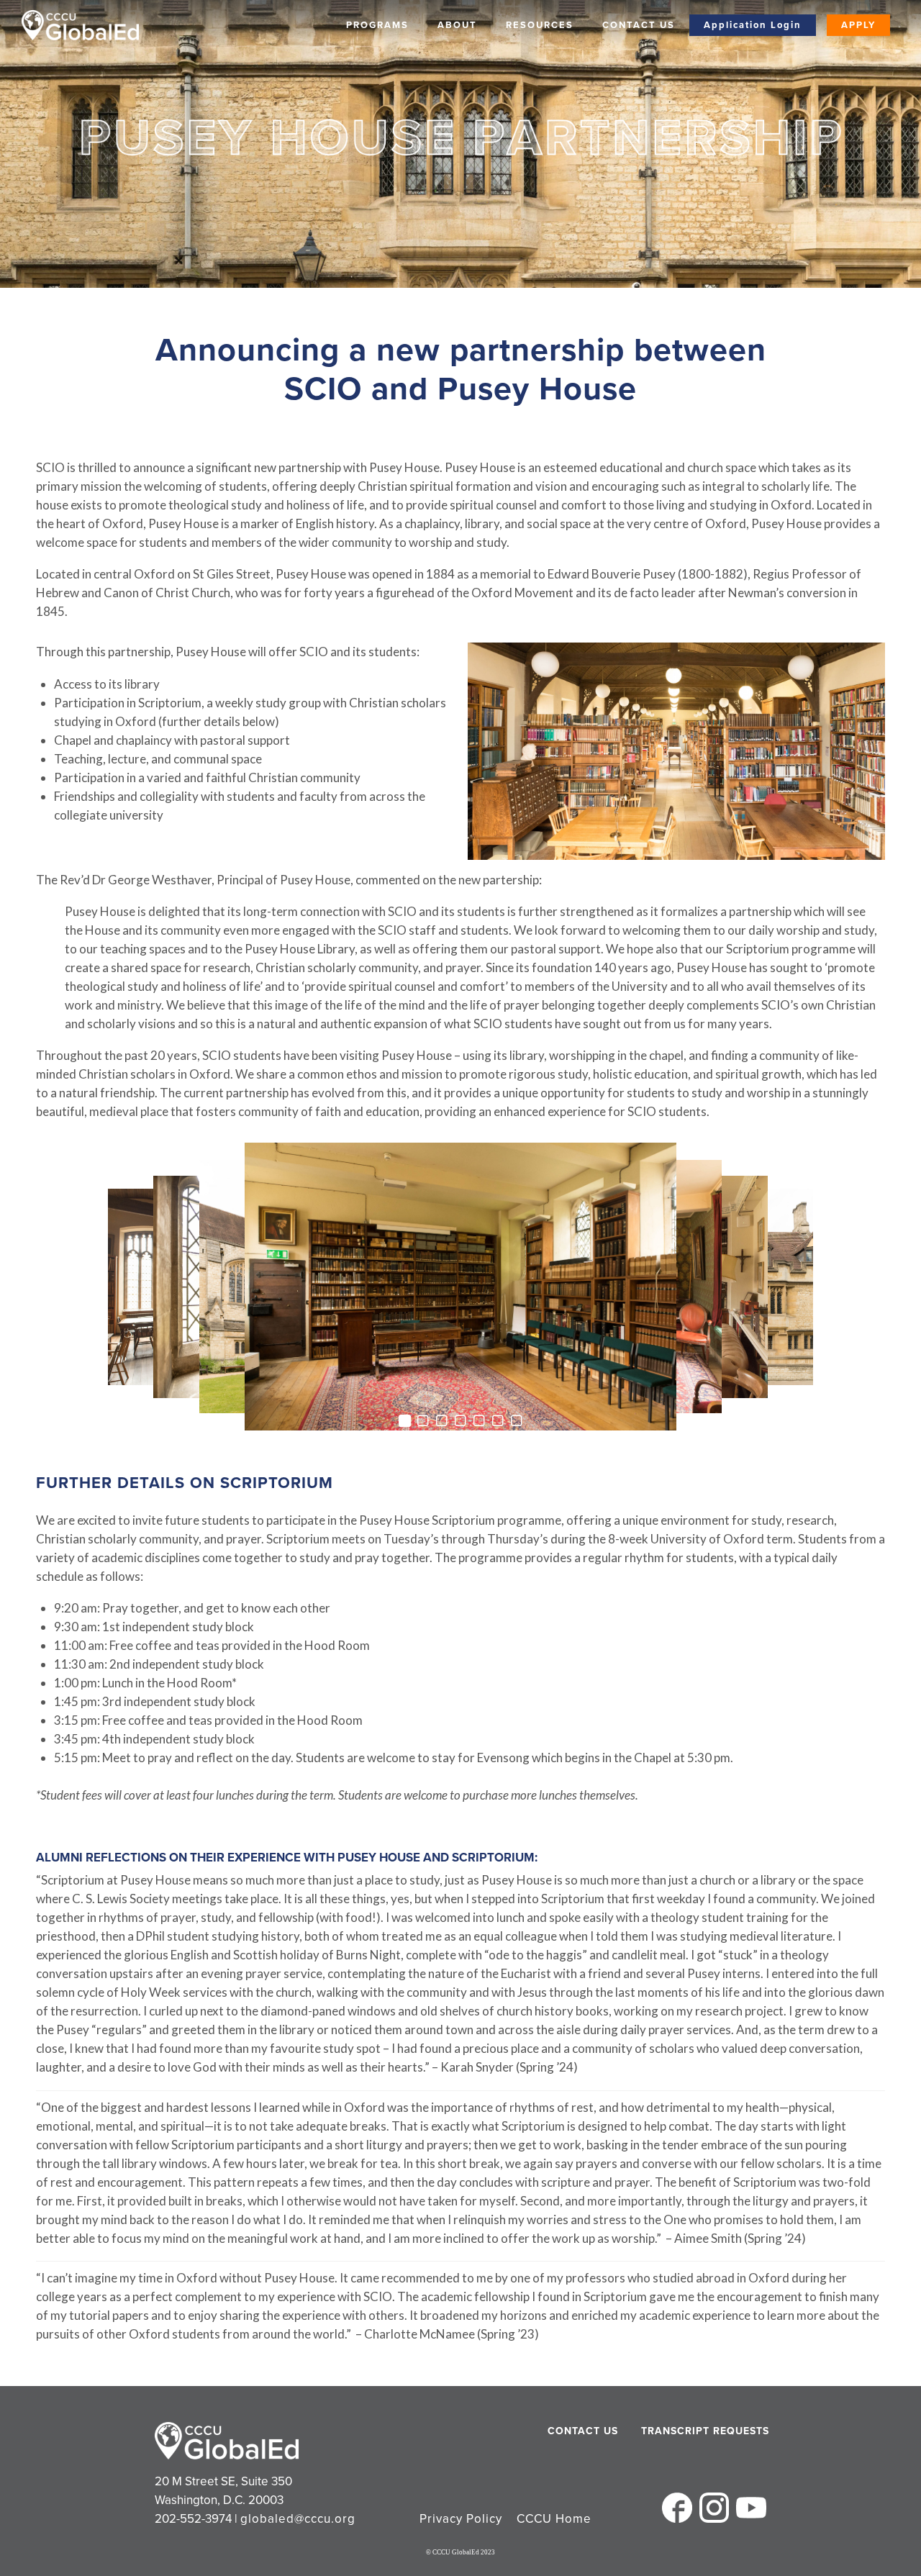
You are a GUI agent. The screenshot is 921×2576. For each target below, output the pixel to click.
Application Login (753, 25)
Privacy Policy (461, 2519)
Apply (858, 25)
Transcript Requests (678, 2431)
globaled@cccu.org (298, 2519)
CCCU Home (554, 2519)
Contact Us (639, 25)
